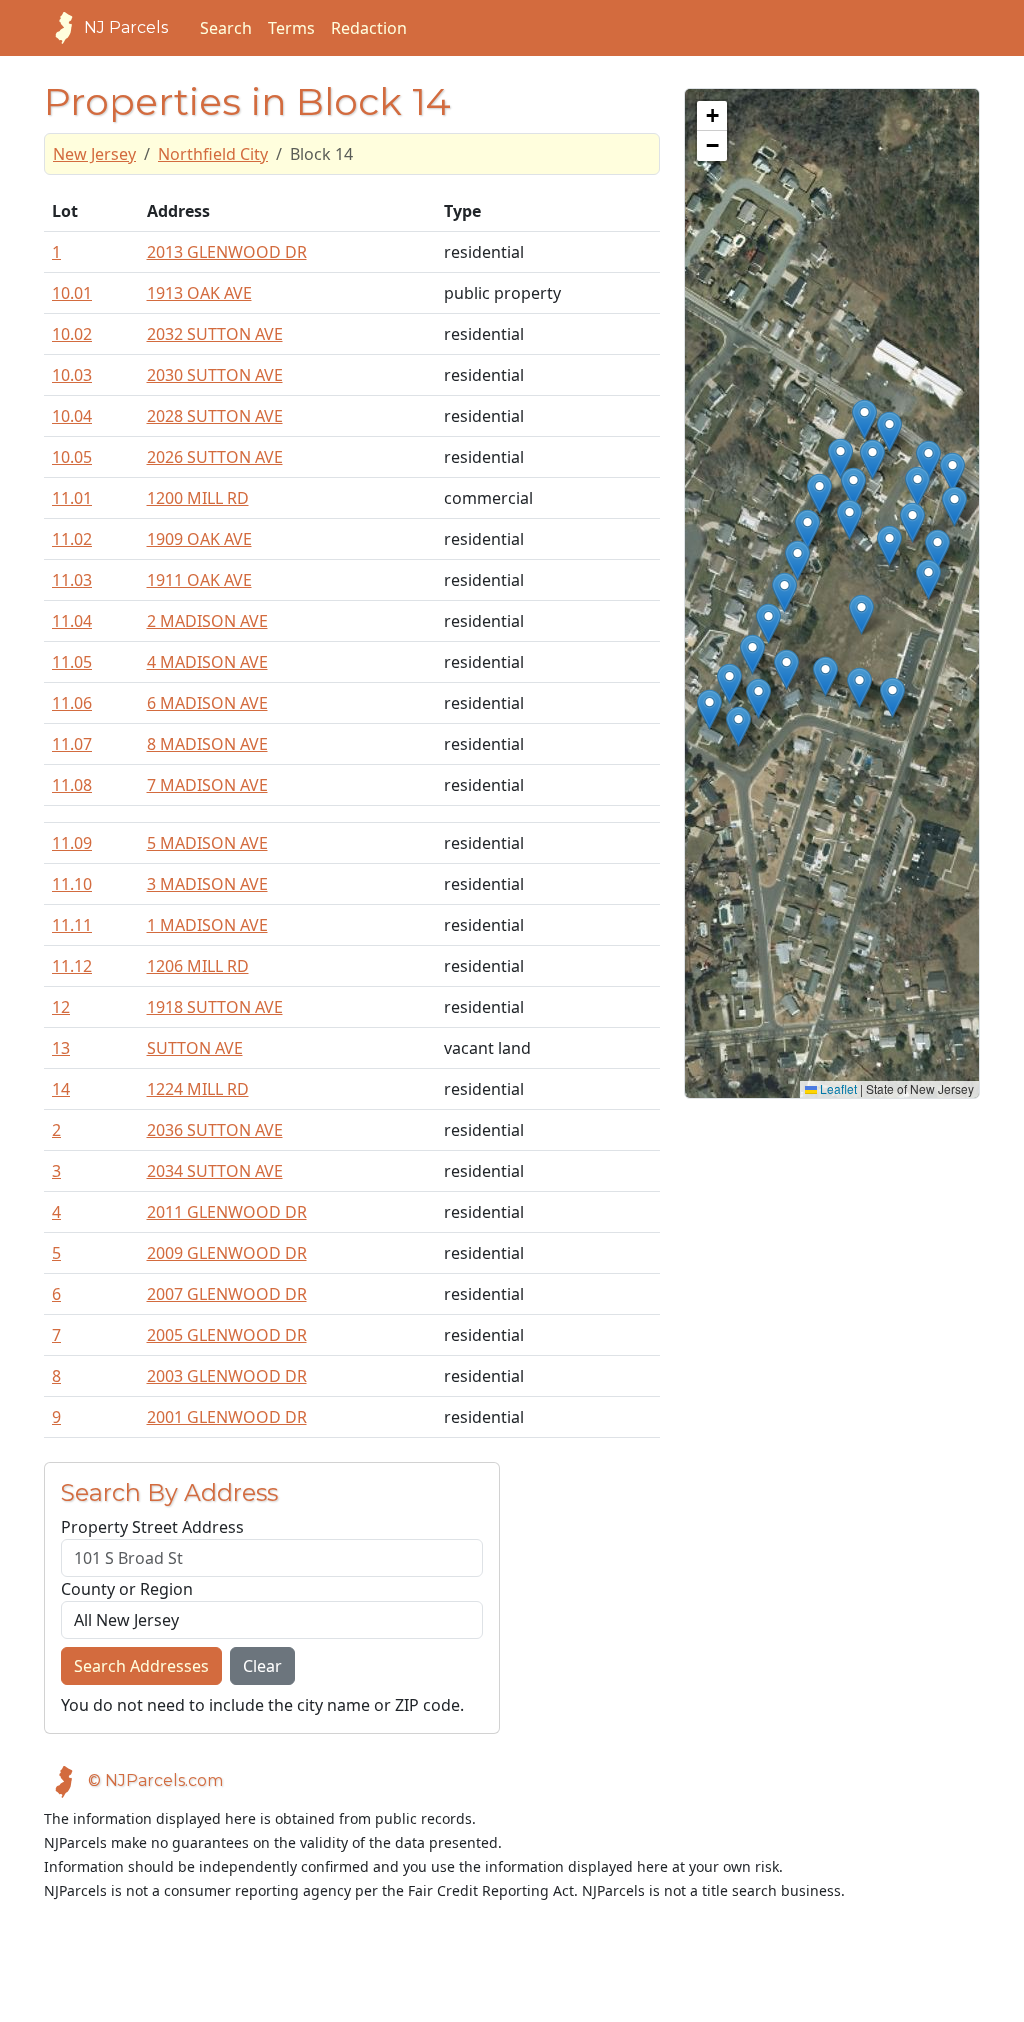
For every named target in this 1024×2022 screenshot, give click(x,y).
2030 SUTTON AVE (215, 375)
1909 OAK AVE (199, 539)
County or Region (127, 1589)
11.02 (72, 539)
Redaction (369, 28)
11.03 (72, 580)
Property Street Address (152, 1527)
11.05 (72, 662)
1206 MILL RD (198, 966)
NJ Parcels (126, 27)
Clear (262, 1666)
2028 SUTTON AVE (215, 416)
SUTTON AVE (195, 1048)
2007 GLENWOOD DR (227, 1294)
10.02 (72, 334)
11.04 (72, 621)
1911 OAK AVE (199, 580)
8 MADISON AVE (207, 744)
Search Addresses (141, 1666)
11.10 (72, 884)
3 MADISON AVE (207, 884)
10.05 (72, 457)
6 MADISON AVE (207, 703)
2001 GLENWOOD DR (227, 1417)
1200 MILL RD (198, 498)
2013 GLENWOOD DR (227, 252)
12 (61, 1007)
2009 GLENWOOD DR (227, 1253)
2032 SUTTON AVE (215, 334)
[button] (709, 709)
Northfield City (213, 154)
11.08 (72, 785)
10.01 (72, 293)
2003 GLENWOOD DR (227, 1376)
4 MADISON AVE (207, 662)
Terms (291, 28)
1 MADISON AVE (207, 925)
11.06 (72, 703)
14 (61, 1089)
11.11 (72, 925)
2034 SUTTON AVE (215, 1171)
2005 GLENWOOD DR (227, 1335)
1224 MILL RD (198, 1089)
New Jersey (94, 154)
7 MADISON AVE (207, 785)
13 (61, 1048)
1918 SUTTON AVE (215, 1007)
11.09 (72, 843)
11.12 (72, 966)
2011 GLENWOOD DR (227, 1212)
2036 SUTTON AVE (215, 1130)
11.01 (72, 498)
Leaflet (837, 1088)
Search (226, 28)
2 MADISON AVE (207, 621)
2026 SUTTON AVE (215, 457)
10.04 (72, 416)
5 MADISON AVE (207, 843)
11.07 (72, 744)
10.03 (72, 375)
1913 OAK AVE (199, 293)
